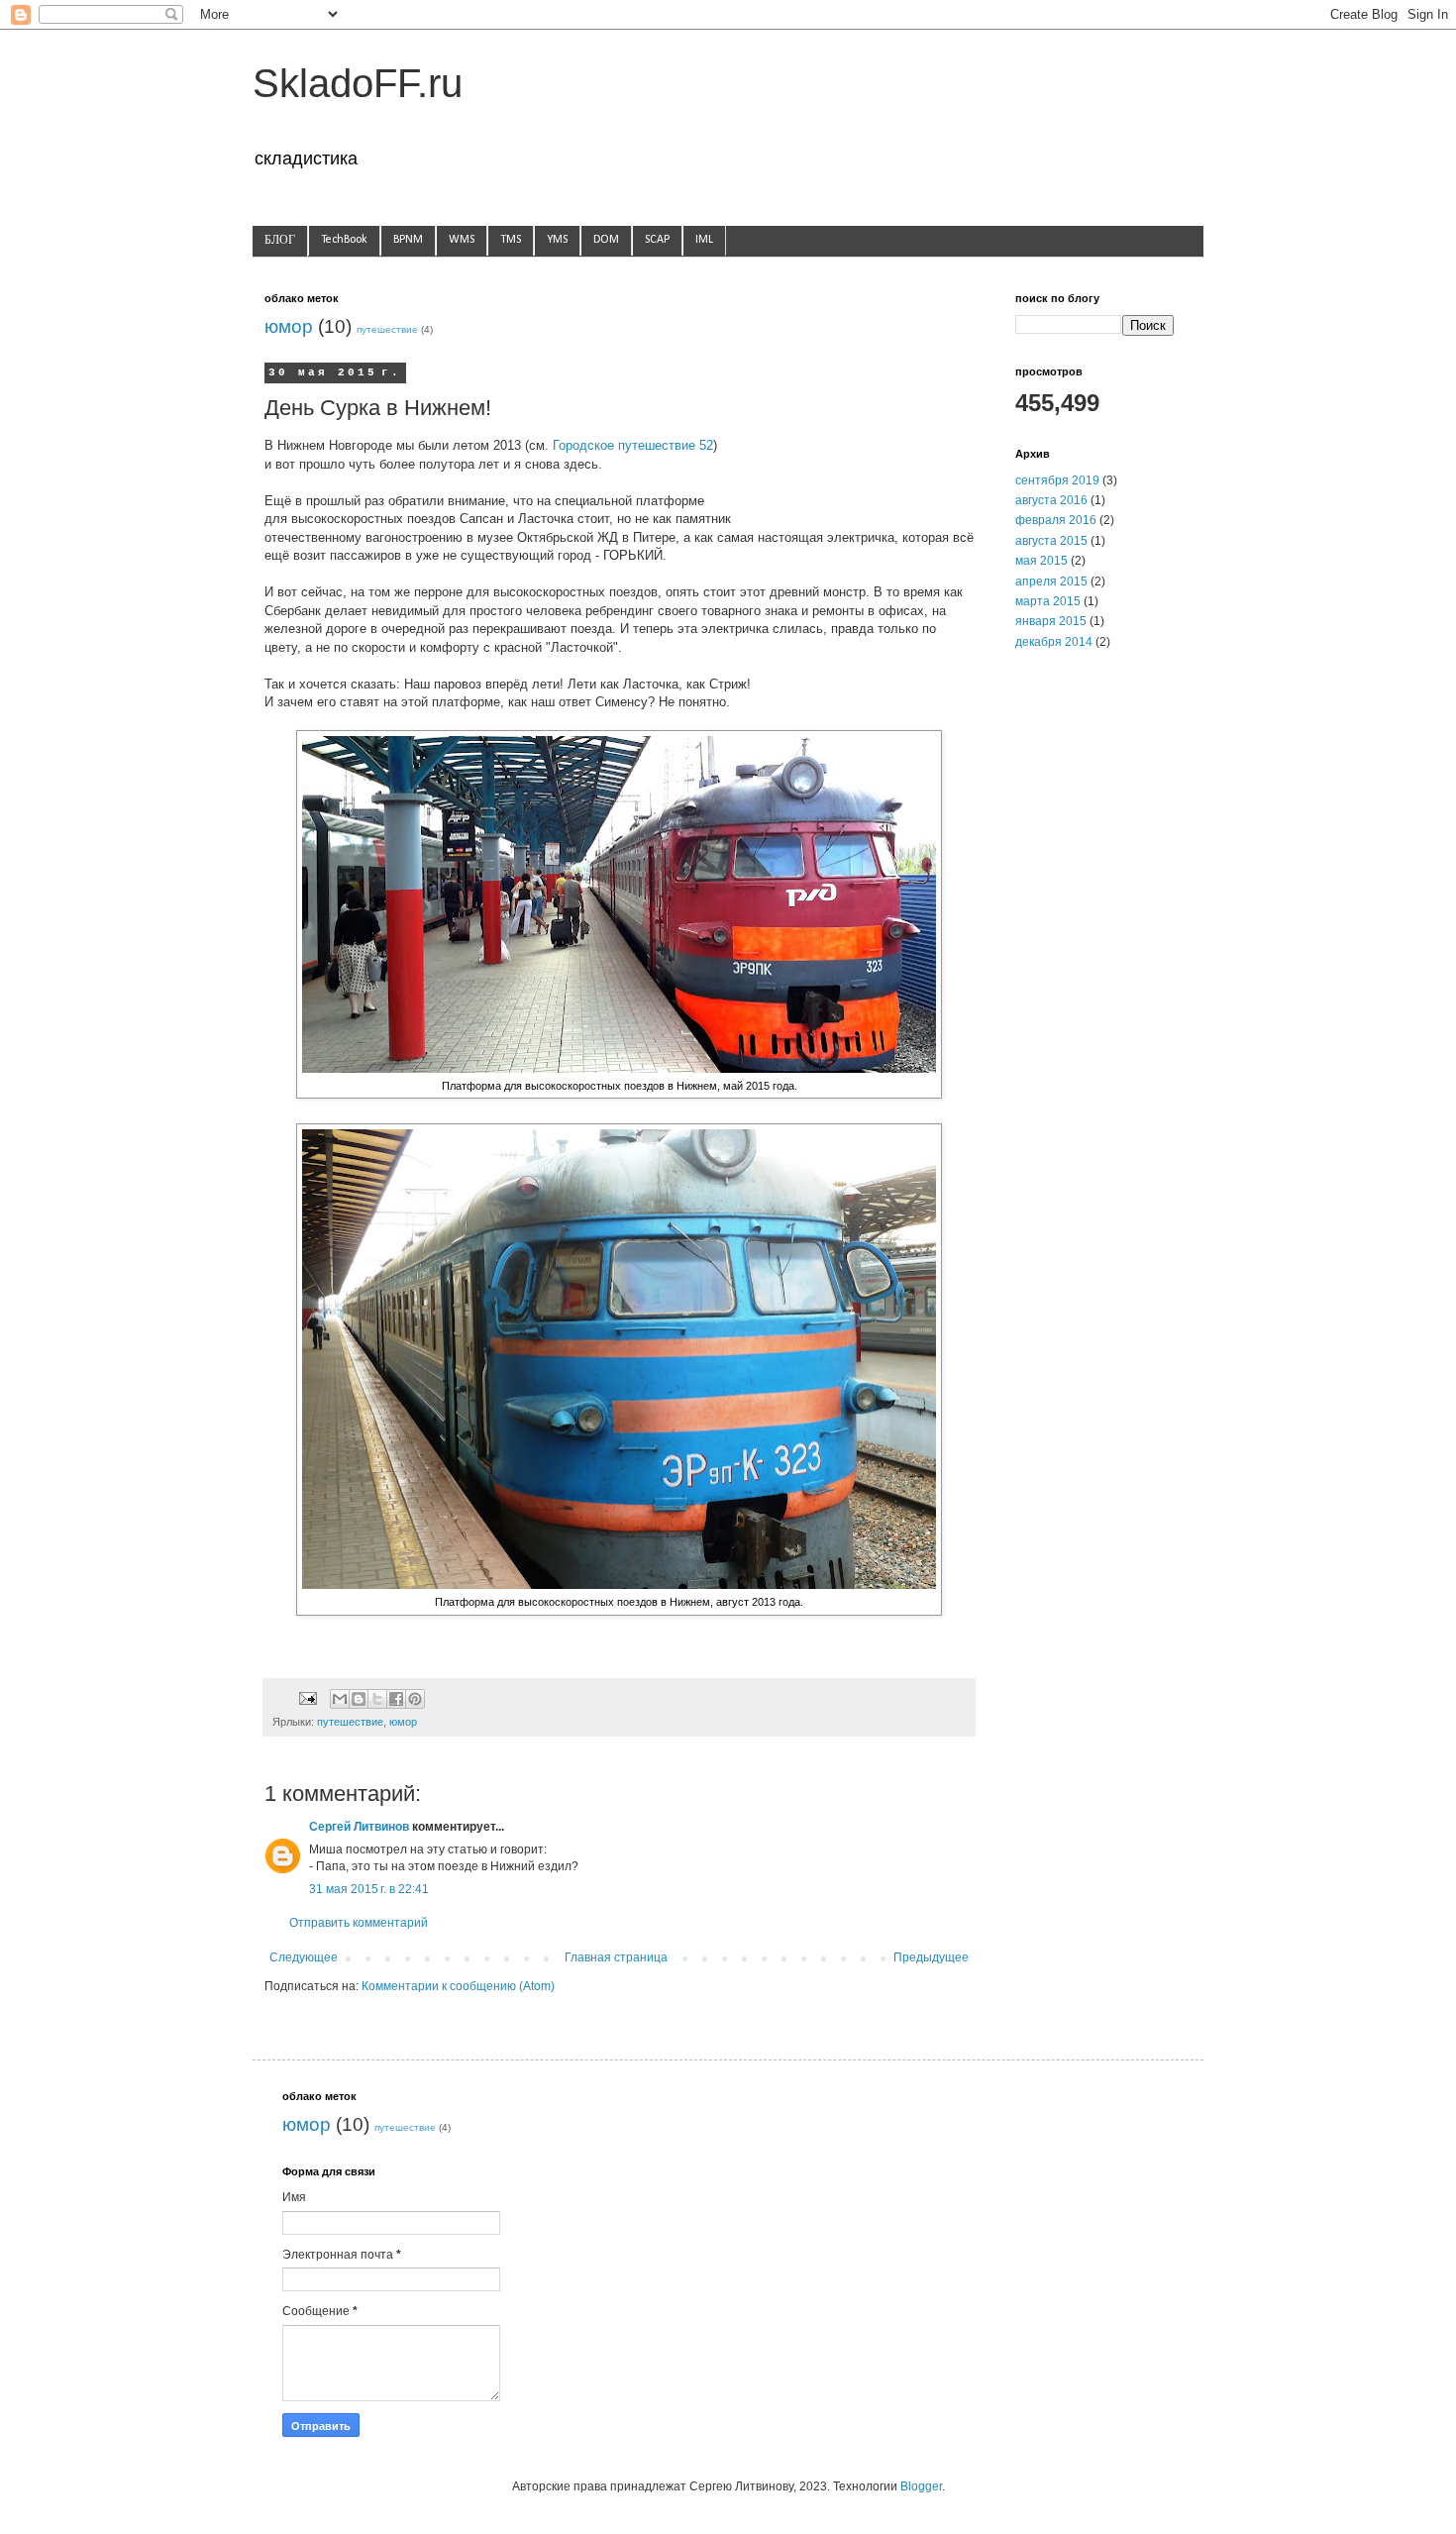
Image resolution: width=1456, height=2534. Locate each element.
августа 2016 (1051, 500)
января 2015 (1051, 621)
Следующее (304, 1957)
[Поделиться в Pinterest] (415, 1699)
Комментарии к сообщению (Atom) (458, 1986)
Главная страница (616, 1957)
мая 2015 (1041, 561)
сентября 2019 (1057, 480)
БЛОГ (280, 241)
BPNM (408, 240)
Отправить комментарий (359, 1923)
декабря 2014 (1054, 642)
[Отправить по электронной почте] (340, 1699)
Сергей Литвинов (359, 1827)
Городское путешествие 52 (633, 445)
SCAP (657, 240)
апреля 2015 (1051, 581)
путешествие (387, 329)
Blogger (921, 2486)
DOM (606, 240)
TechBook (344, 240)
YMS (557, 240)
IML (704, 240)
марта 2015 (1048, 601)
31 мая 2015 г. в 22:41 (369, 1889)
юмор (289, 326)
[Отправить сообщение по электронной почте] (307, 1697)
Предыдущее (931, 1957)
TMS (511, 240)
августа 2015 (1051, 541)
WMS (462, 240)
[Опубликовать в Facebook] (396, 1699)
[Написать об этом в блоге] (359, 1699)
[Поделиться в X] (377, 1699)
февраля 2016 (1056, 520)
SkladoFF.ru (358, 83)
